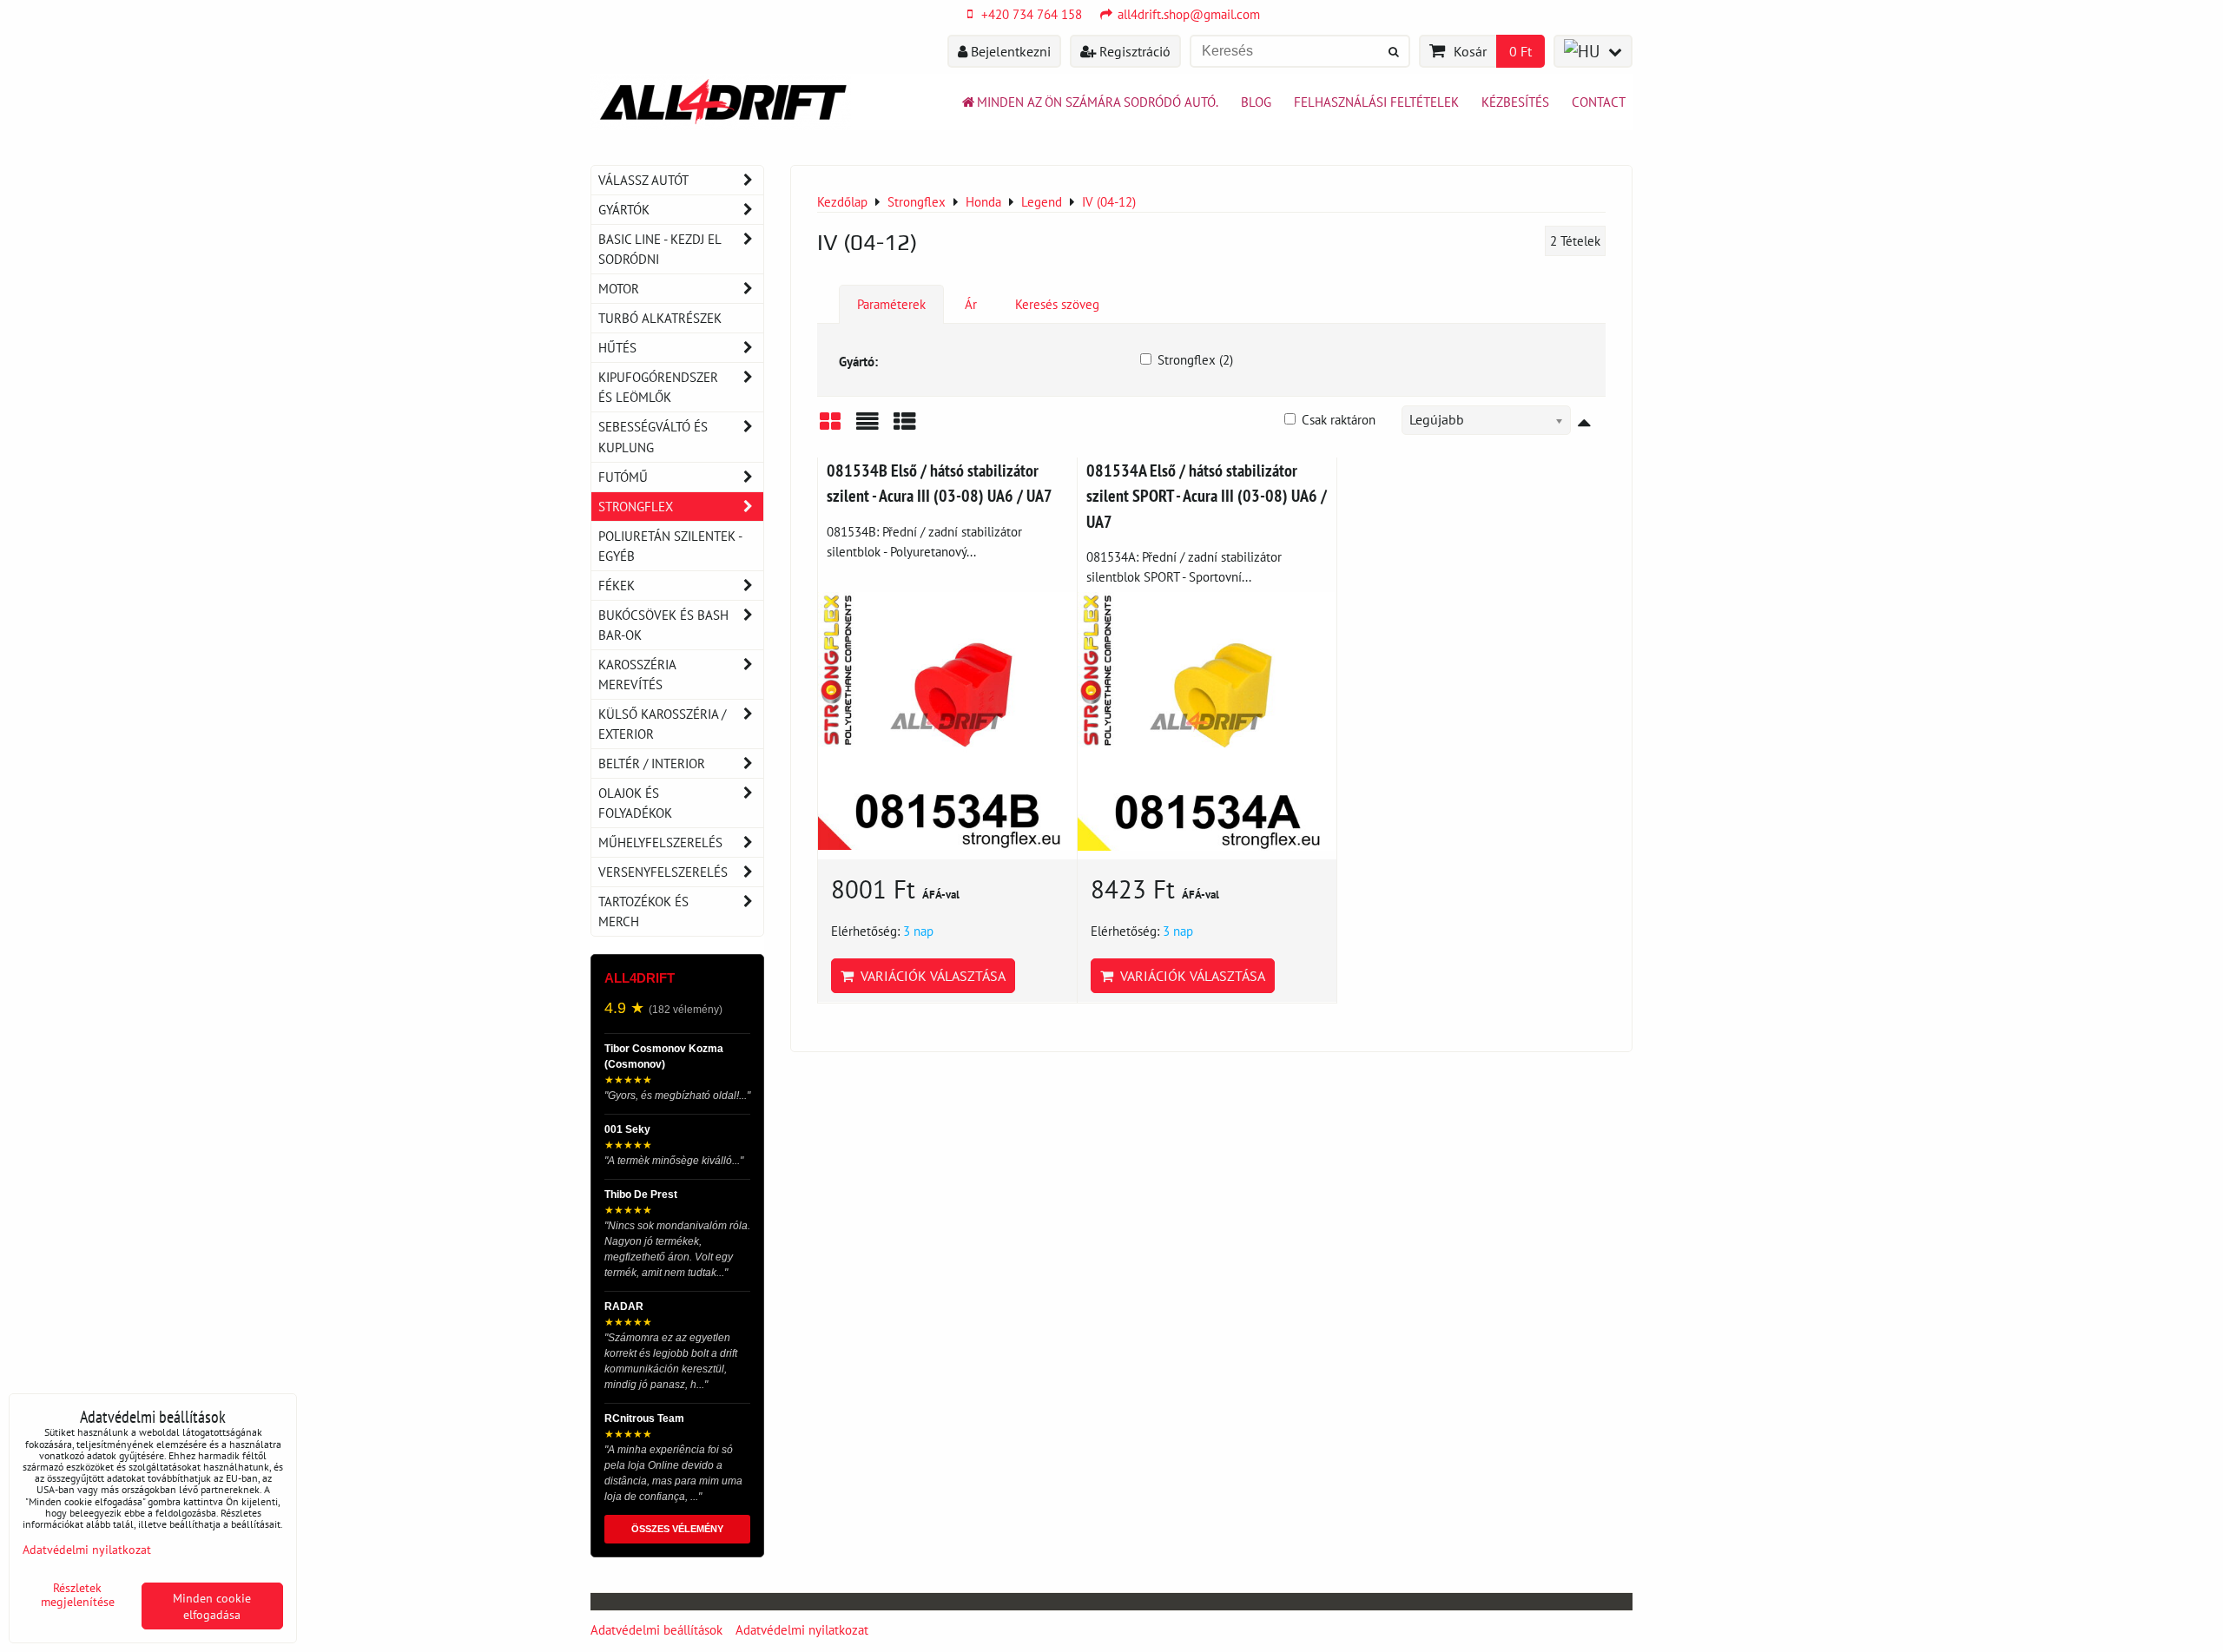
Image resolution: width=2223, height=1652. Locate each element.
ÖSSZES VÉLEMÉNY (677, 1529)
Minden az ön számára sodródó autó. (1098, 102)
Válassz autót (643, 180)
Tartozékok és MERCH (643, 911)
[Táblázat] (905, 428)
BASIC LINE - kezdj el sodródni (660, 249)
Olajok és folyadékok (635, 803)
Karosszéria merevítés (637, 674)
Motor (619, 288)
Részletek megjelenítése (78, 1595)
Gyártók (624, 209)
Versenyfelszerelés (663, 872)
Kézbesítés (1515, 102)
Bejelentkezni (1009, 51)
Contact (1599, 102)
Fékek (617, 585)
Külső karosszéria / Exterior (662, 724)
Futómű (623, 477)
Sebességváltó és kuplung (653, 436)
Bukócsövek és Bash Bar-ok (663, 625)
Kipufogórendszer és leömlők (658, 387)
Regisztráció (1133, 51)
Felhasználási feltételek (1376, 102)
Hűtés (617, 347)
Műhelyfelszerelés (660, 842)
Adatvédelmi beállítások (656, 1629)
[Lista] (867, 428)
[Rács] (830, 428)
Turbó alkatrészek (660, 318)
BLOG (1256, 102)
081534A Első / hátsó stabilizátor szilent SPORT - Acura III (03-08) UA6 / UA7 (1207, 496)
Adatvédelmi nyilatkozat (802, 1629)
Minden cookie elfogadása (212, 1606)
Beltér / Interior (652, 763)
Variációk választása (930, 976)
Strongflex (636, 506)
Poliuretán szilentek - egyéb (670, 546)
